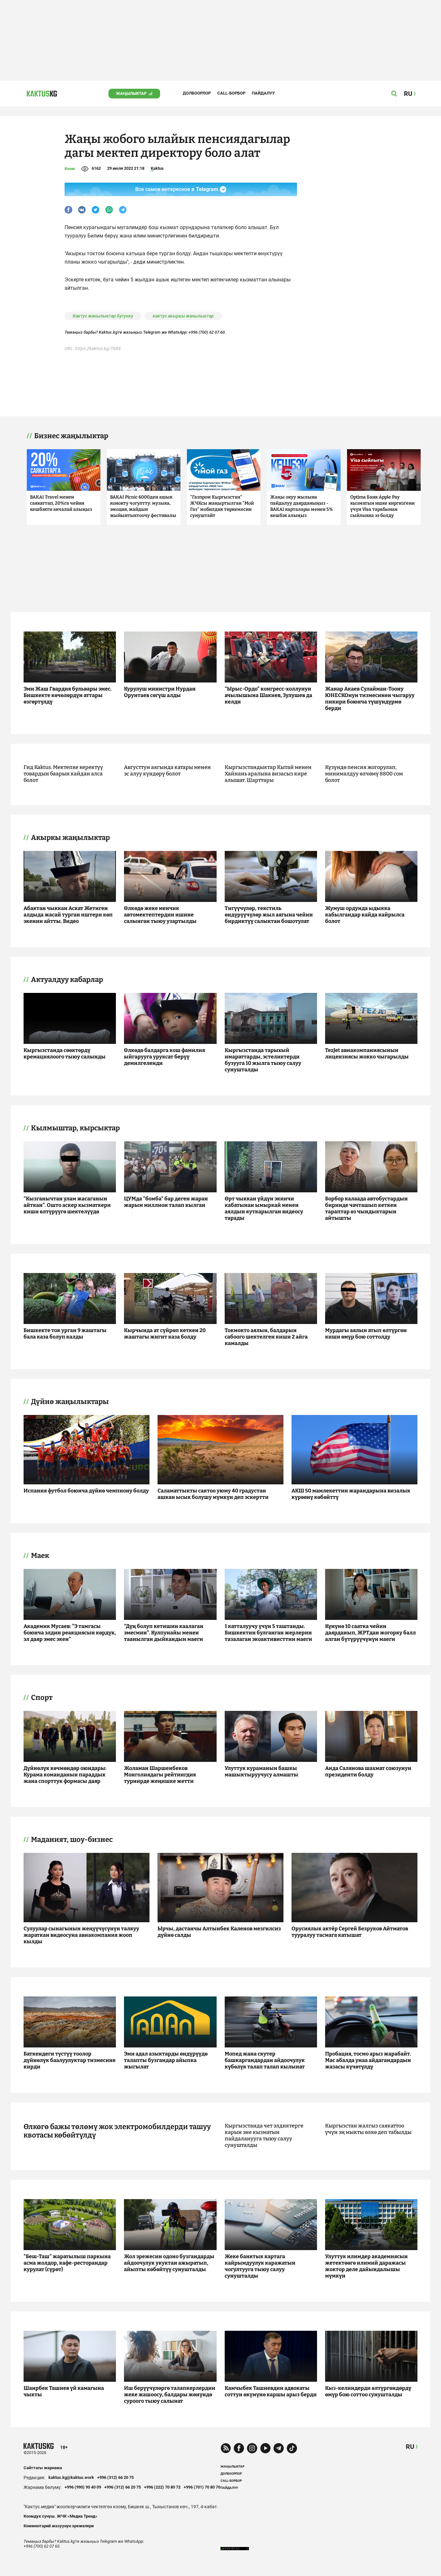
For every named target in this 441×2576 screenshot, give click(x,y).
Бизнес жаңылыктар (71, 436)
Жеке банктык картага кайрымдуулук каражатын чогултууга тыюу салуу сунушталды (260, 2266)
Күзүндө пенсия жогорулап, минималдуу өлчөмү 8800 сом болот (364, 774)
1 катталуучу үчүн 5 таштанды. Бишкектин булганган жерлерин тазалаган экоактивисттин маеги (268, 1633)
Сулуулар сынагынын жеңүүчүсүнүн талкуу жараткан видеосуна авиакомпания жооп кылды (81, 1935)
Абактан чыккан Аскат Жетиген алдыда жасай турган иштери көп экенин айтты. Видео (68, 915)
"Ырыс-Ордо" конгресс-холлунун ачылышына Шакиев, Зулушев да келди (268, 695)
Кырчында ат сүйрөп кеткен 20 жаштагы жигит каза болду (165, 1333)
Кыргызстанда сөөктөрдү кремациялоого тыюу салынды (65, 1053)
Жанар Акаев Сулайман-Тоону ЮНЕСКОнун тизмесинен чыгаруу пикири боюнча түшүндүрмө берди (370, 698)
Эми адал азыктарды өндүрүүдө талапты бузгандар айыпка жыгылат (166, 2060)
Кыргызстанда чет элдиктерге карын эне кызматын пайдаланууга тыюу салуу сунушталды (264, 2135)
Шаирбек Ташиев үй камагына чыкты (64, 2391)
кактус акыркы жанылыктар (183, 316)
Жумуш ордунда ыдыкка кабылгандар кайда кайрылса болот (365, 915)
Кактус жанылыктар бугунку (103, 316)
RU (410, 2447)
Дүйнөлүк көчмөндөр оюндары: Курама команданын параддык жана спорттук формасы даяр (65, 1775)
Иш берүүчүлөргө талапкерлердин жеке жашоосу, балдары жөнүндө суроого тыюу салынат (170, 2394)
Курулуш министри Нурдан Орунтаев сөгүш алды (160, 692)
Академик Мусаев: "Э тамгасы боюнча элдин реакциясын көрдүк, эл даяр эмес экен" (70, 1633)
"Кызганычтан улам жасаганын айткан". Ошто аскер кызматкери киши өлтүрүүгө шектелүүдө (67, 1205)
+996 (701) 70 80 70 (202, 2487)
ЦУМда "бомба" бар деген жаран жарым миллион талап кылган (166, 1202)
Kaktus (157, 168)
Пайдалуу (263, 93)
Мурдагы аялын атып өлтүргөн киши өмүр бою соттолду (366, 1333)
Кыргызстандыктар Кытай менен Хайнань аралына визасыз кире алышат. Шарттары (268, 774)
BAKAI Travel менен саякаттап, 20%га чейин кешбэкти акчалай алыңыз (61, 503)
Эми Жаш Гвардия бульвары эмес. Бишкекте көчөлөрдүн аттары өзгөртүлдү (68, 695)
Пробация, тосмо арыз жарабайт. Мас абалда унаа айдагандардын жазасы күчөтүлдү (368, 2060)
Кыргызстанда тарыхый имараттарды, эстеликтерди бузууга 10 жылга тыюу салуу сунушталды (263, 1060)
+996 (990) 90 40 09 (83, 2487)
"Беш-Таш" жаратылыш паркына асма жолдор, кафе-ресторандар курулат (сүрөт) (67, 2263)
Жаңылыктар (131, 93)
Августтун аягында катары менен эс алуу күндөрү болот (167, 770)
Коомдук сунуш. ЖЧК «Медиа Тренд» (61, 2516)
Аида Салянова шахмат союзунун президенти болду (368, 1771)
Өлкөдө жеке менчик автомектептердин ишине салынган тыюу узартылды (160, 915)
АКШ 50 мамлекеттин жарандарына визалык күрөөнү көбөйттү (351, 1494)
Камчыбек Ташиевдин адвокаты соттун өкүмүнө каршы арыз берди (271, 2391)
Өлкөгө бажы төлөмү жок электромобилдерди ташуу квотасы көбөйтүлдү (117, 2131)
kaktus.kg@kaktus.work (71, 2477)
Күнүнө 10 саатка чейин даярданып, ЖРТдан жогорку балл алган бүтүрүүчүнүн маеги (370, 1633)
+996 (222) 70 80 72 (162, 2487)
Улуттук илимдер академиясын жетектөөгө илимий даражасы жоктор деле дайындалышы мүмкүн (366, 2266)
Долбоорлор (197, 93)
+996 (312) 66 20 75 (115, 2477)
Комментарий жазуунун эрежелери (59, 2526)
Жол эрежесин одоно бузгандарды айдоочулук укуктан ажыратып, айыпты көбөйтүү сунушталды (169, 2263)
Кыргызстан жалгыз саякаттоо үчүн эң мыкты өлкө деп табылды (368, 2129)
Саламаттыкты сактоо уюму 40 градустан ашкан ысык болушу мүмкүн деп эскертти (213, 1494)
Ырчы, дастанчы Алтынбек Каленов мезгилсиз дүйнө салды (219, 1932)
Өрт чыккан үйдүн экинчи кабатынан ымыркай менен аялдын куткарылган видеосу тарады (264, 1208)
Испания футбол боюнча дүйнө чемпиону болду (86, 1491)
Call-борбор (231, 93)
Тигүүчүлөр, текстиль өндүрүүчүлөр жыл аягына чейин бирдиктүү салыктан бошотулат (269, 915)
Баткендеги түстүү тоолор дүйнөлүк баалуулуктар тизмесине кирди (70, 2060)
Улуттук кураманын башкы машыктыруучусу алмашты (262, 1771)
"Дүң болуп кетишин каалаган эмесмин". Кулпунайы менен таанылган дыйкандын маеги (164, 1633)
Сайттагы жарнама (43, 2468)
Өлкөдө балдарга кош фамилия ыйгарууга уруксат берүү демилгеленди (164, 1057)
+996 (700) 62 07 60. (207, 332)
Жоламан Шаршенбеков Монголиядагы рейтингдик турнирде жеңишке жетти (160, 1775)
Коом (70, 169)
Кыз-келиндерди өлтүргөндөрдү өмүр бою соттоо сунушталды (368, 2391)
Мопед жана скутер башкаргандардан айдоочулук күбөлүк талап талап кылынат (265, 2060)
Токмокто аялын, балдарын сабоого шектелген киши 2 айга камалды (266, 1337)
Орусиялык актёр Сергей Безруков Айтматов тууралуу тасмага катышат (350, 1932)
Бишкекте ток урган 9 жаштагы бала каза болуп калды (65, 1333)
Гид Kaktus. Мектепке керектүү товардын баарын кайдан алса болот (63, 774)
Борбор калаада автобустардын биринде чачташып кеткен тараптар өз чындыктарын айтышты (366, 1208)
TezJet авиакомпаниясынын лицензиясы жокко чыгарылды (367, 1053)
